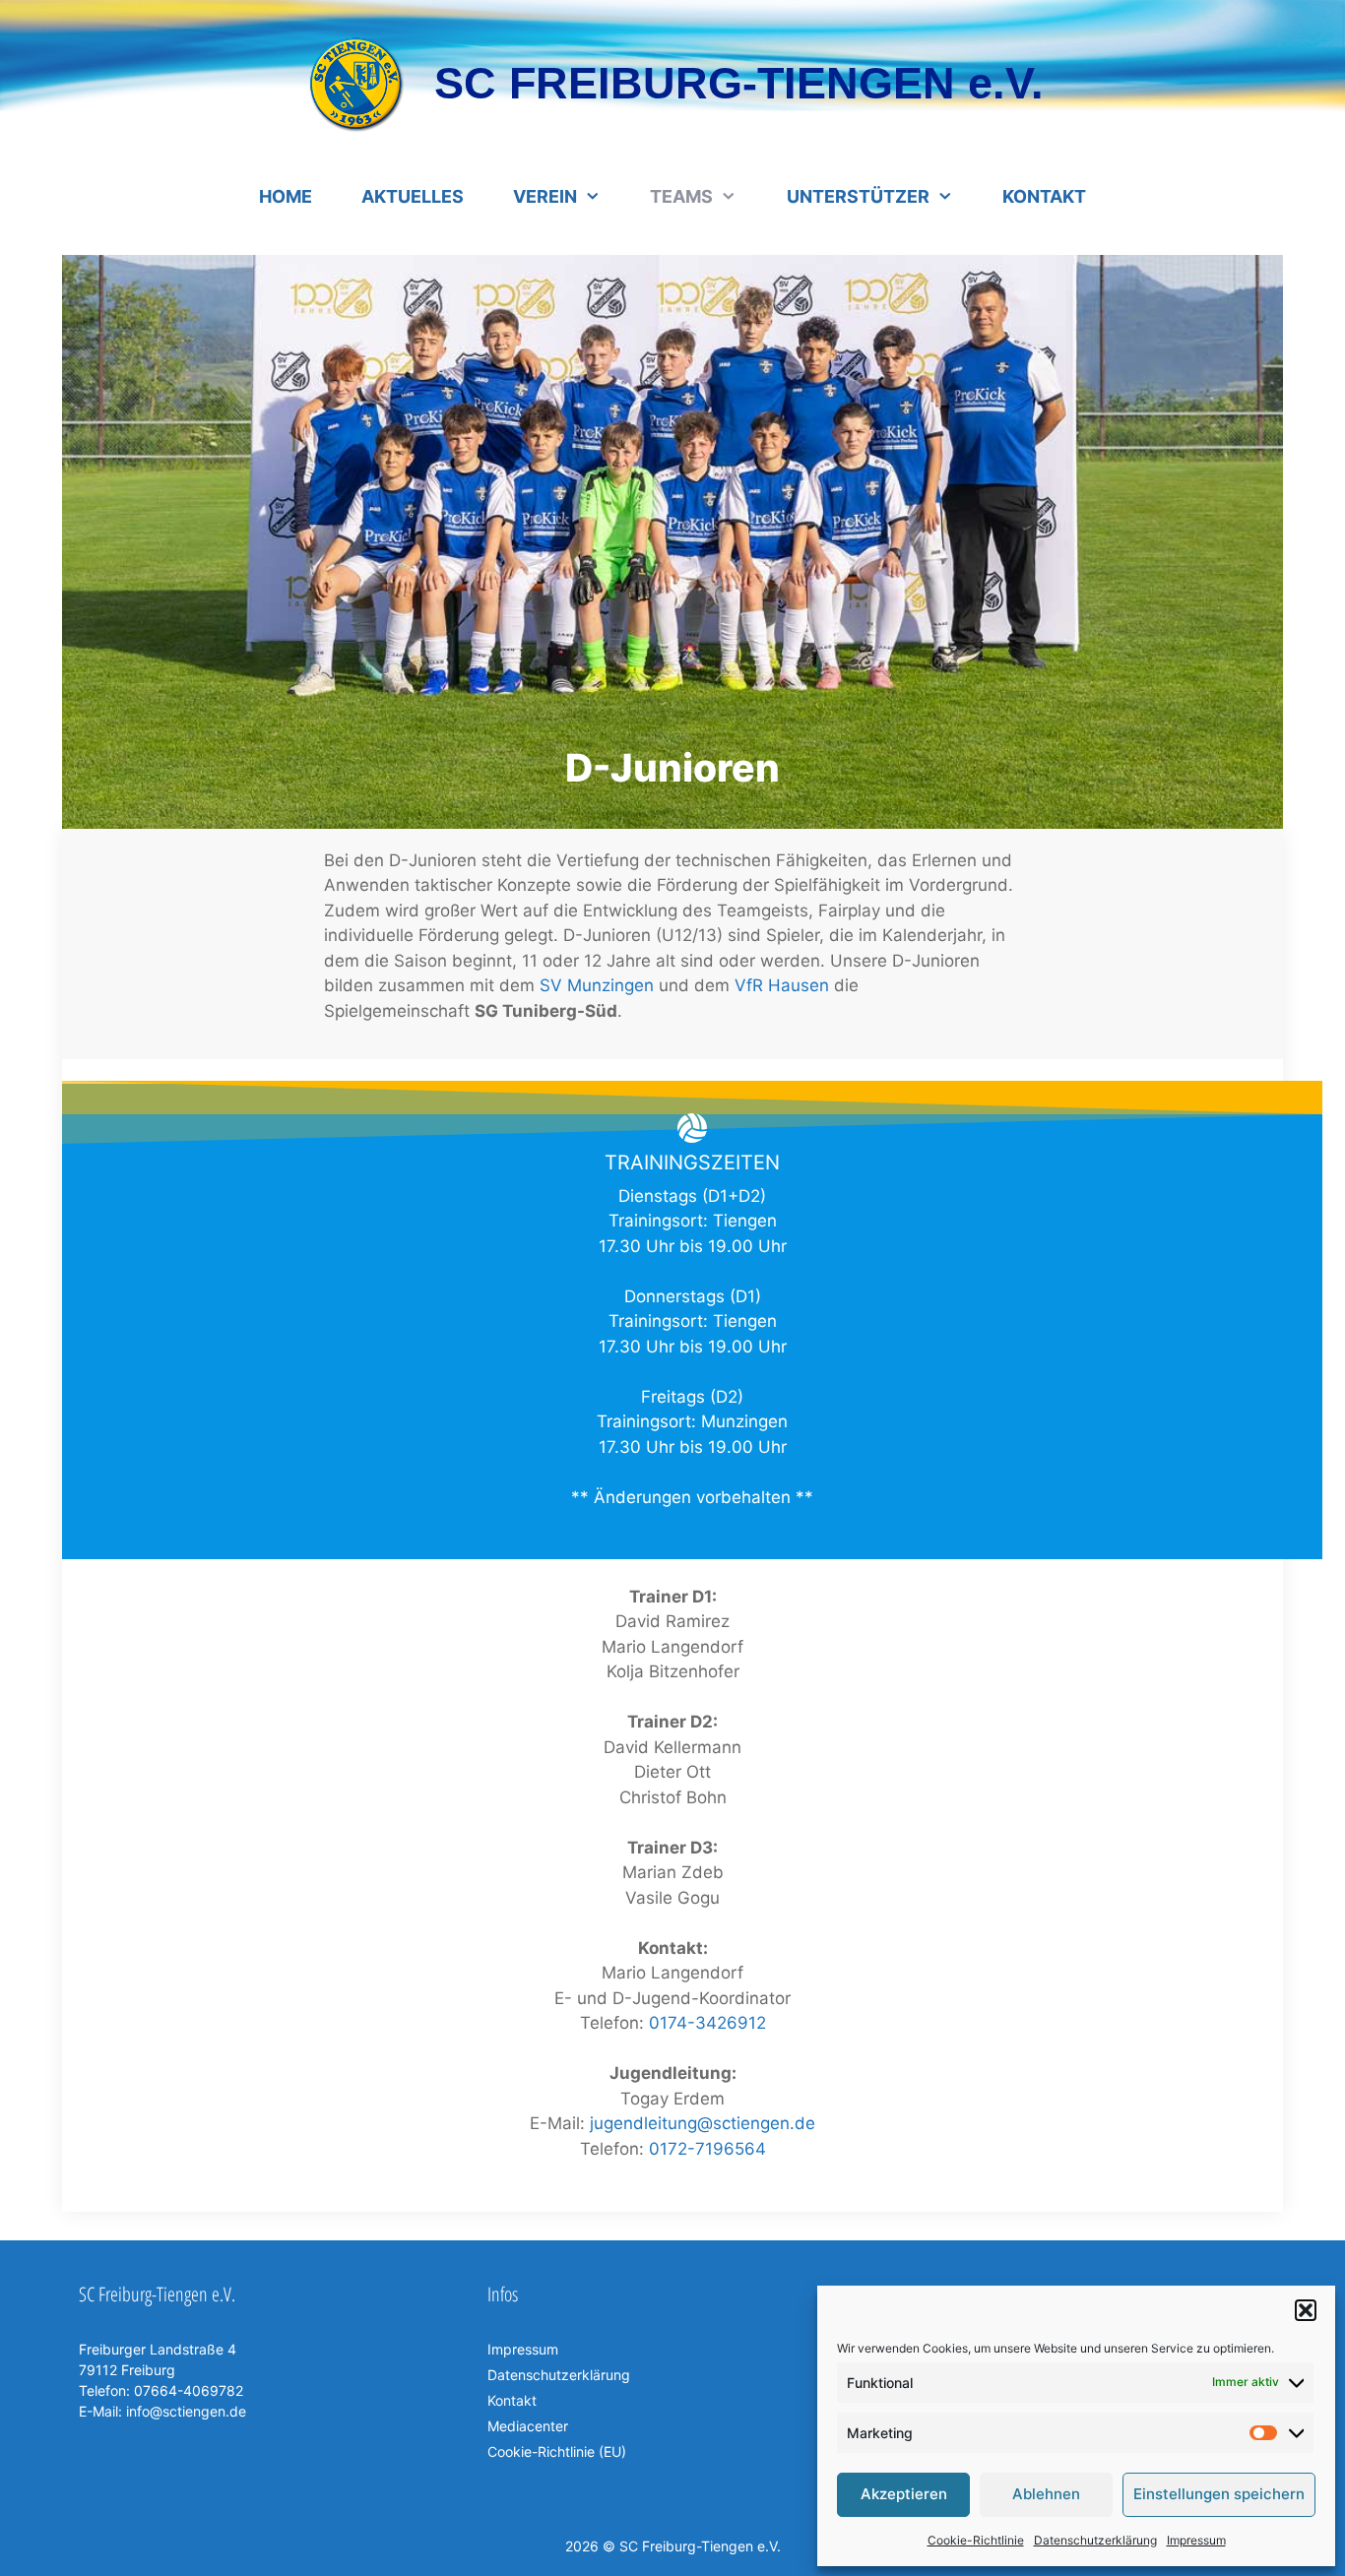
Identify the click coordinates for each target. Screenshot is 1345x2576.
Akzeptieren (904, 2494)
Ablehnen (1046, 2494)
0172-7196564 (707, 2149)
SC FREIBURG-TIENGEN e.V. (739, 83)
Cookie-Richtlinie (976, 2540)
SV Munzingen (597, 985)
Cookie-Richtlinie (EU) (557, 2451)
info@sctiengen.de (186, 2411)
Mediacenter (528, 2426)
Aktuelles (413, 196)
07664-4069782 (187, 2390)
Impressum (1196, 2540)
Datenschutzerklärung (1095, 2540)
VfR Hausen (782, 985)
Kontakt (1044, 196)
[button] (1306, 2310)
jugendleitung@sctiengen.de (703, 2123)
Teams (681, 196)
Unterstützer (858, 196)
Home (286, 196)
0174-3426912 (707, 2023)
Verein (545, 196)
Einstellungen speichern (1219, 2494)
